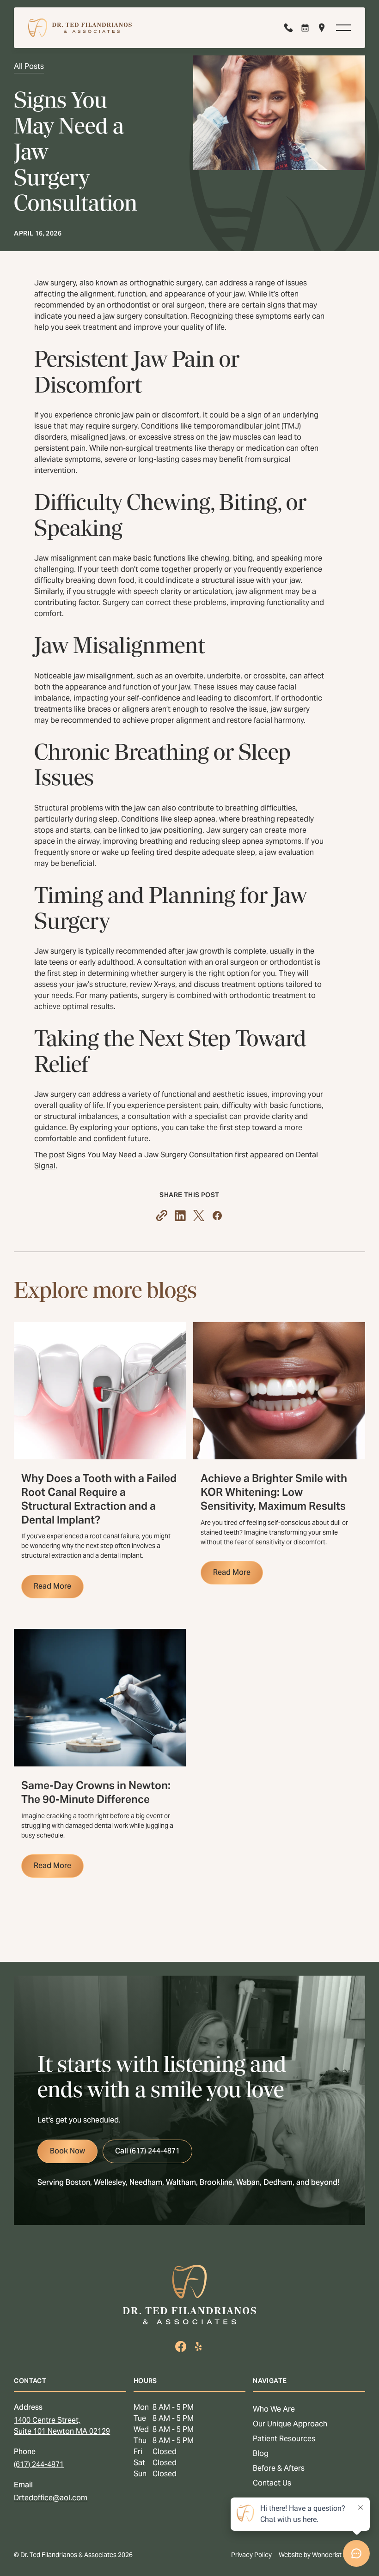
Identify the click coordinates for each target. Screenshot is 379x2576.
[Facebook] (181, 2346)
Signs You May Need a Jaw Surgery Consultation (150, 1155)
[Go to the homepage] (189, 2295)
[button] (343, 28)
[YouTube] (198, 2346)
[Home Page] (80, 28)
